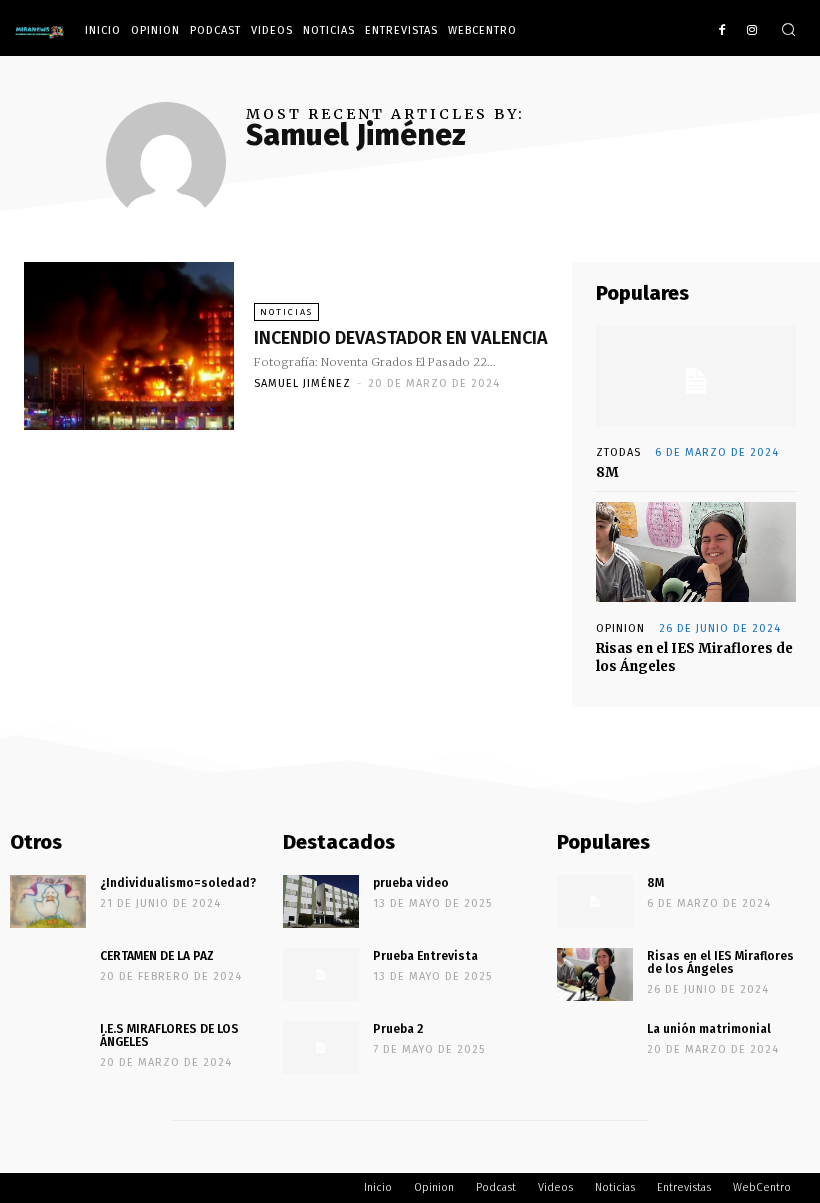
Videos (272, 30)
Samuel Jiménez (302, 383)
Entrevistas (401, 30)
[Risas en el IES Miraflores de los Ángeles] (696, 552)
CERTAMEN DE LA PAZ (157, 956)
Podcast (215, 30)
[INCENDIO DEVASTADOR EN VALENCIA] (129, 346)
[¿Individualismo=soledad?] (48, 901)
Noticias (329, 30)
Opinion (155, 30)
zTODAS (618, 452)
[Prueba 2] (321, 1047)
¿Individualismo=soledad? (178, 883)
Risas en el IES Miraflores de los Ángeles (720, 962)
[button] (788, 30)
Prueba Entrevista (425, 956)
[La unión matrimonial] (595, 1047)
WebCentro (482, 30)
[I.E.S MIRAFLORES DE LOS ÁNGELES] (48, 1047)
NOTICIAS (286, 312)
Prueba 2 (398, 1029)
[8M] (696, 376)
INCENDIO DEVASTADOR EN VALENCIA (401, 338)
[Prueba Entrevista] (321, 974)
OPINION (620, 628)
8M (607, 472)
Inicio (103, 30)
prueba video (411, 883)
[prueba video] (321, 901)
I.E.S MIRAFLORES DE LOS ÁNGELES (169, 1035)
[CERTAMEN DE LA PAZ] (48, 974)
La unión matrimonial (709, 1029)
